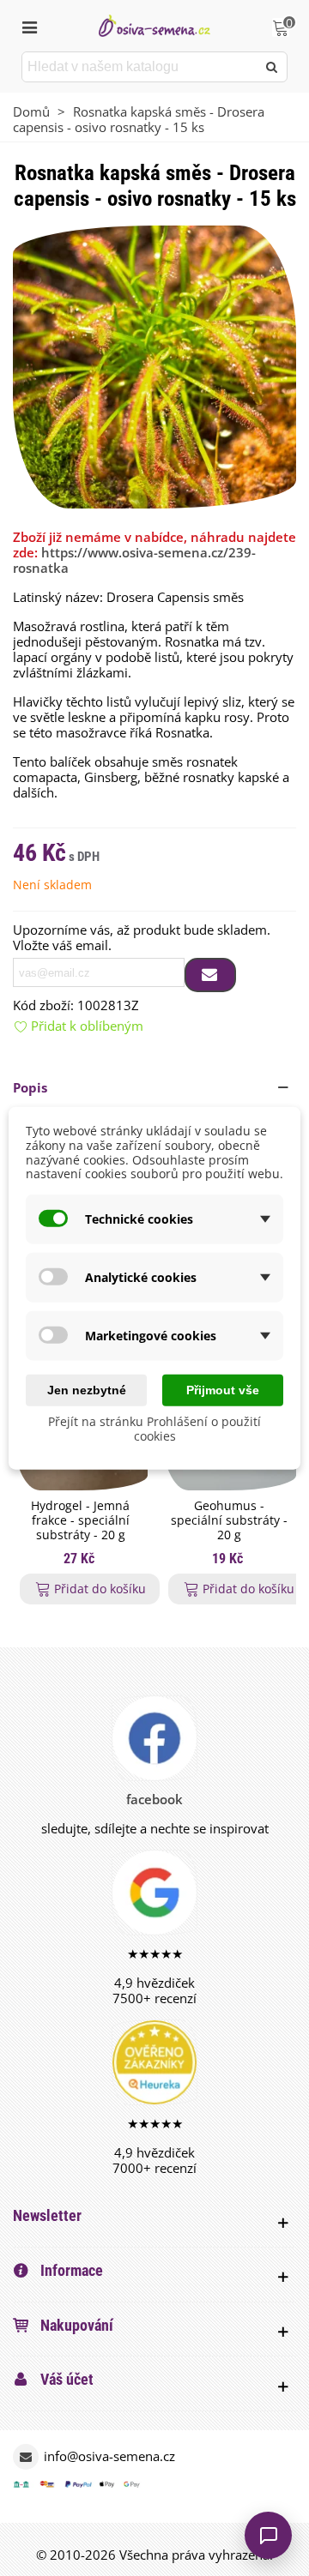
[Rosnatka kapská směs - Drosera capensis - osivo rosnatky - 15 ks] (154, 365)
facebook (154, 1799)
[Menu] (29, 26)
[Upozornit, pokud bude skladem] (210, 975)
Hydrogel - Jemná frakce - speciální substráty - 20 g (80, 1520)
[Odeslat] (272, 67)
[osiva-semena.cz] (154, 25)
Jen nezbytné (87, 1390)
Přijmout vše (223, 1390)
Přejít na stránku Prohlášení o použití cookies (154, 1429)
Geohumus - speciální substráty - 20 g (229, 1520)
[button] (154, 1087)
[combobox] (140, 67)
